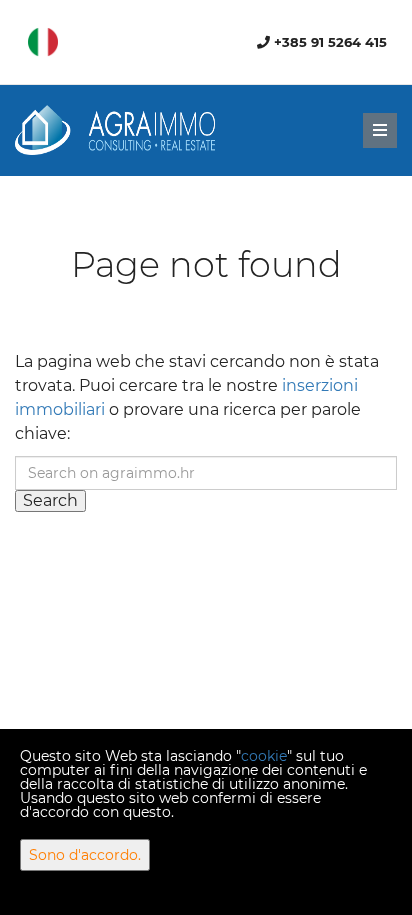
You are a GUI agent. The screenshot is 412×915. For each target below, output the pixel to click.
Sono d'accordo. (85, 855)
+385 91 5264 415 (328, 42)
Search (50, 500)
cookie (264, 756)
